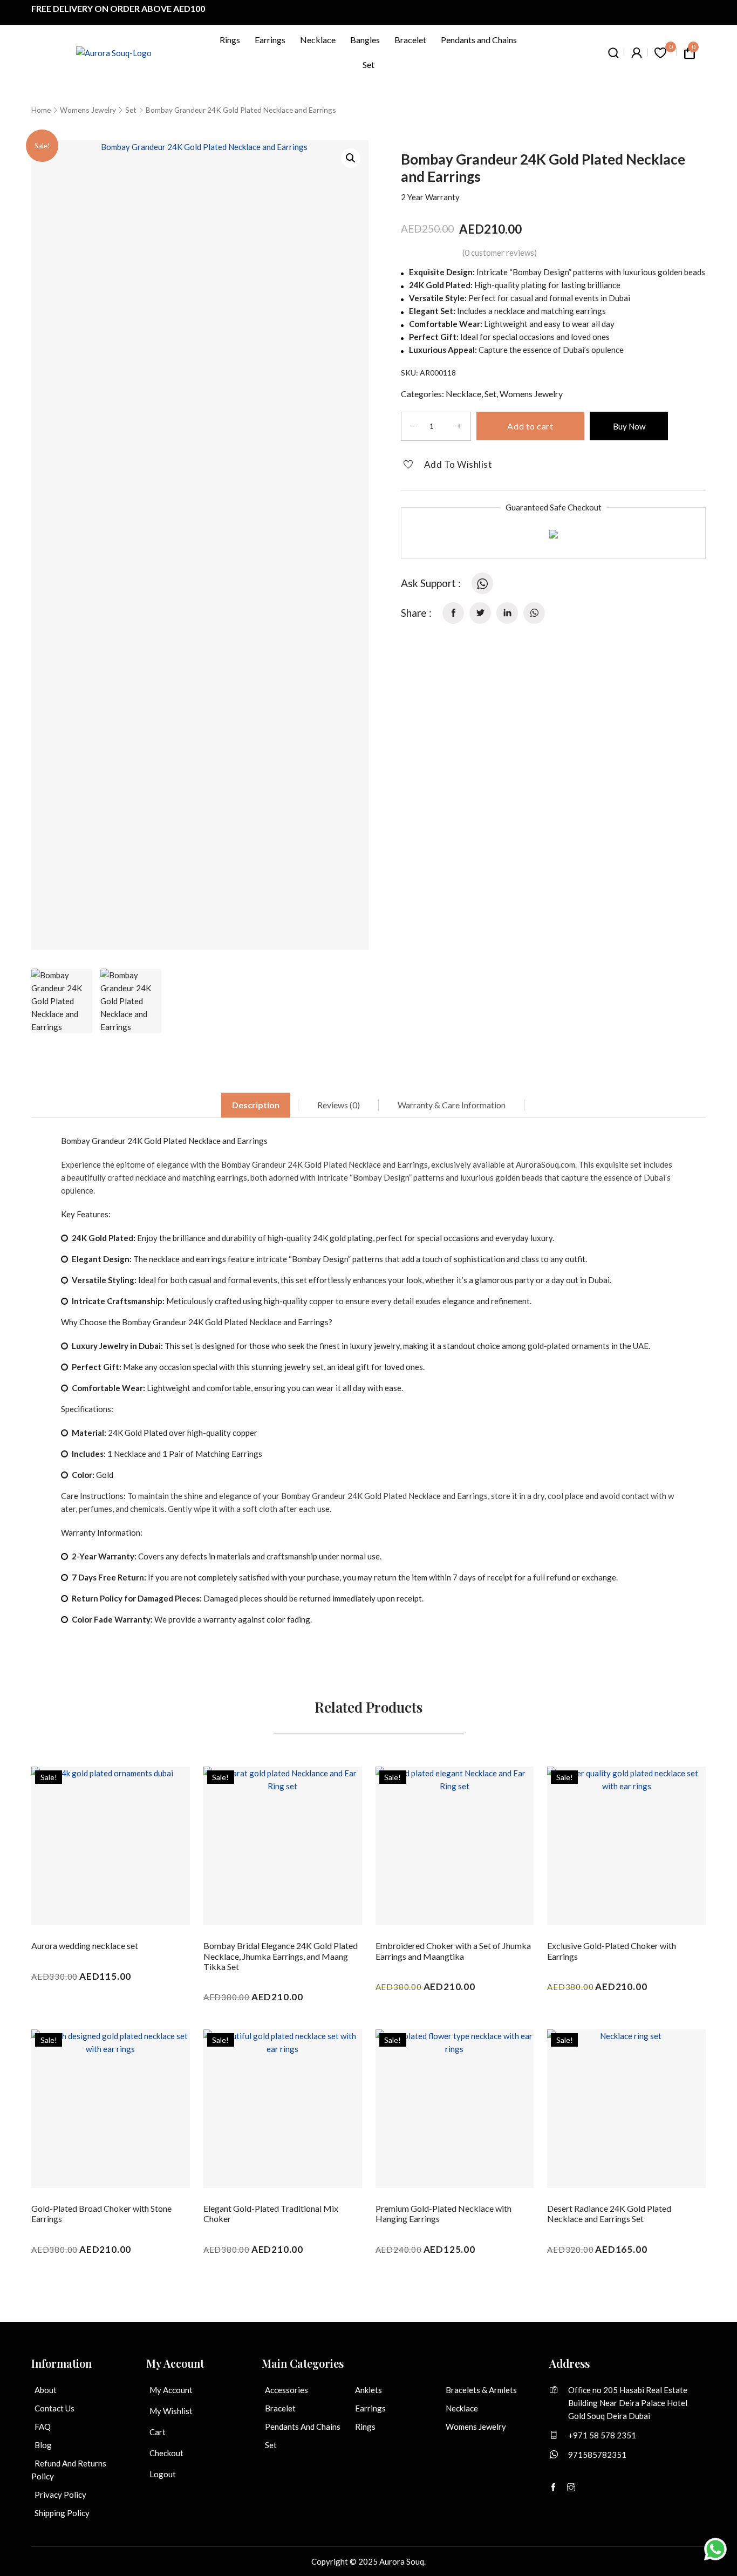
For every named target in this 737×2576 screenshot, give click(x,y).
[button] (351, 158)
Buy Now (629, 426)
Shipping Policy (62, 2513)
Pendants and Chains (479, 40)
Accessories (286, 2390)
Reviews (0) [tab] (339, 1105)
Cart (158, 2432)
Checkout (166, 2453)
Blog (43, 2445)
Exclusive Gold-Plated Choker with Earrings (612, 1951)
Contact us (54, 2408)
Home (41, 110)
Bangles (365, 40)
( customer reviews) (500, 252)
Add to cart (530, 426)
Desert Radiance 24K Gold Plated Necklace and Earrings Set (609, 2213)
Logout (163, 2474)
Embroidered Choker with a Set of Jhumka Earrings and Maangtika (453, 1951)
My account (171, 2390)
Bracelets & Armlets (481, 2390)
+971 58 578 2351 (602, 2435)
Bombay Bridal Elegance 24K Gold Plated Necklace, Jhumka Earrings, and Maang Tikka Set (281, 1956)
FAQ (43, 2427)
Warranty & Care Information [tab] (452, 1105)
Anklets (368, 2390)
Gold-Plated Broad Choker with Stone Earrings (101, 2213)
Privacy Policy (60, 2495)
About (46, 2390)
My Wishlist (171, 2411)
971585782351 (597, 2455)
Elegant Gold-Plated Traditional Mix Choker (271, 2213)
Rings (230, 40)
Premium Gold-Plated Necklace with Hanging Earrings (443, 2213)
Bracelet (410, 40)
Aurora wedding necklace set (85, 1945)
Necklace (318, 40)
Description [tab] (256, 1105)
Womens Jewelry (88, 110)
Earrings (270, 40)
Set (368, 64)
